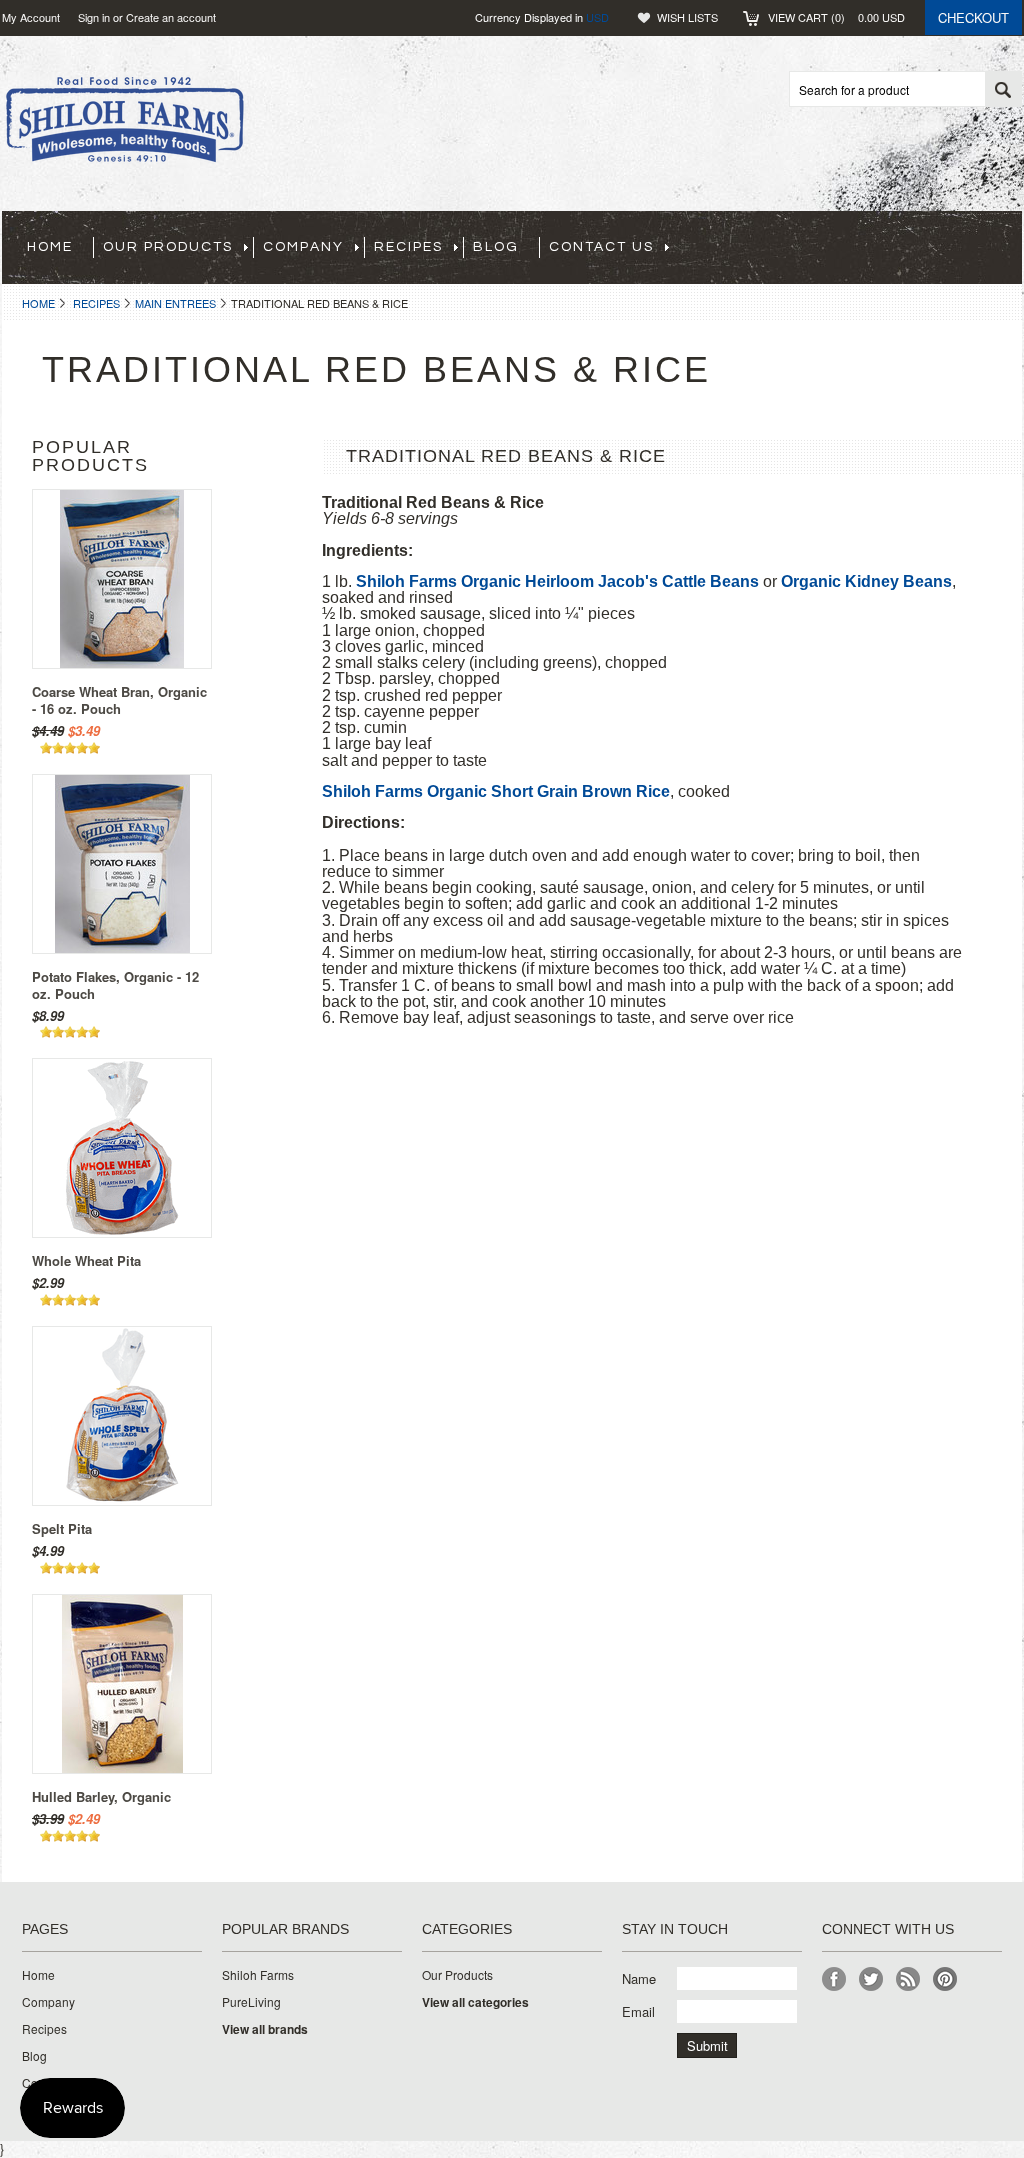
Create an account (171, 17)
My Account (31, 17)
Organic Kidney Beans (866, 581)
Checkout (973, 17)
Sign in (94, 17)
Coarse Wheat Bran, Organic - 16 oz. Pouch (119, 700)
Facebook (834, 1979)
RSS (908, 1979)
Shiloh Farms (258, 1975)
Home (38, 303)
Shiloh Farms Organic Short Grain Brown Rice (496, 791)
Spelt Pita (62, 1528)
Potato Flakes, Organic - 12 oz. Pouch (115, 985)
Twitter (871, 1979)
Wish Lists (687, 17)
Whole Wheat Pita (86, 1260)
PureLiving (251, 2002)
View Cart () (836, 17)
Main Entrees (175, 303)
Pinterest (945, 1979)
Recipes (96, 303)
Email (638, 2011)
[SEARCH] (1003, 90)
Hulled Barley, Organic (101, 1796)
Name (639, 1978)
